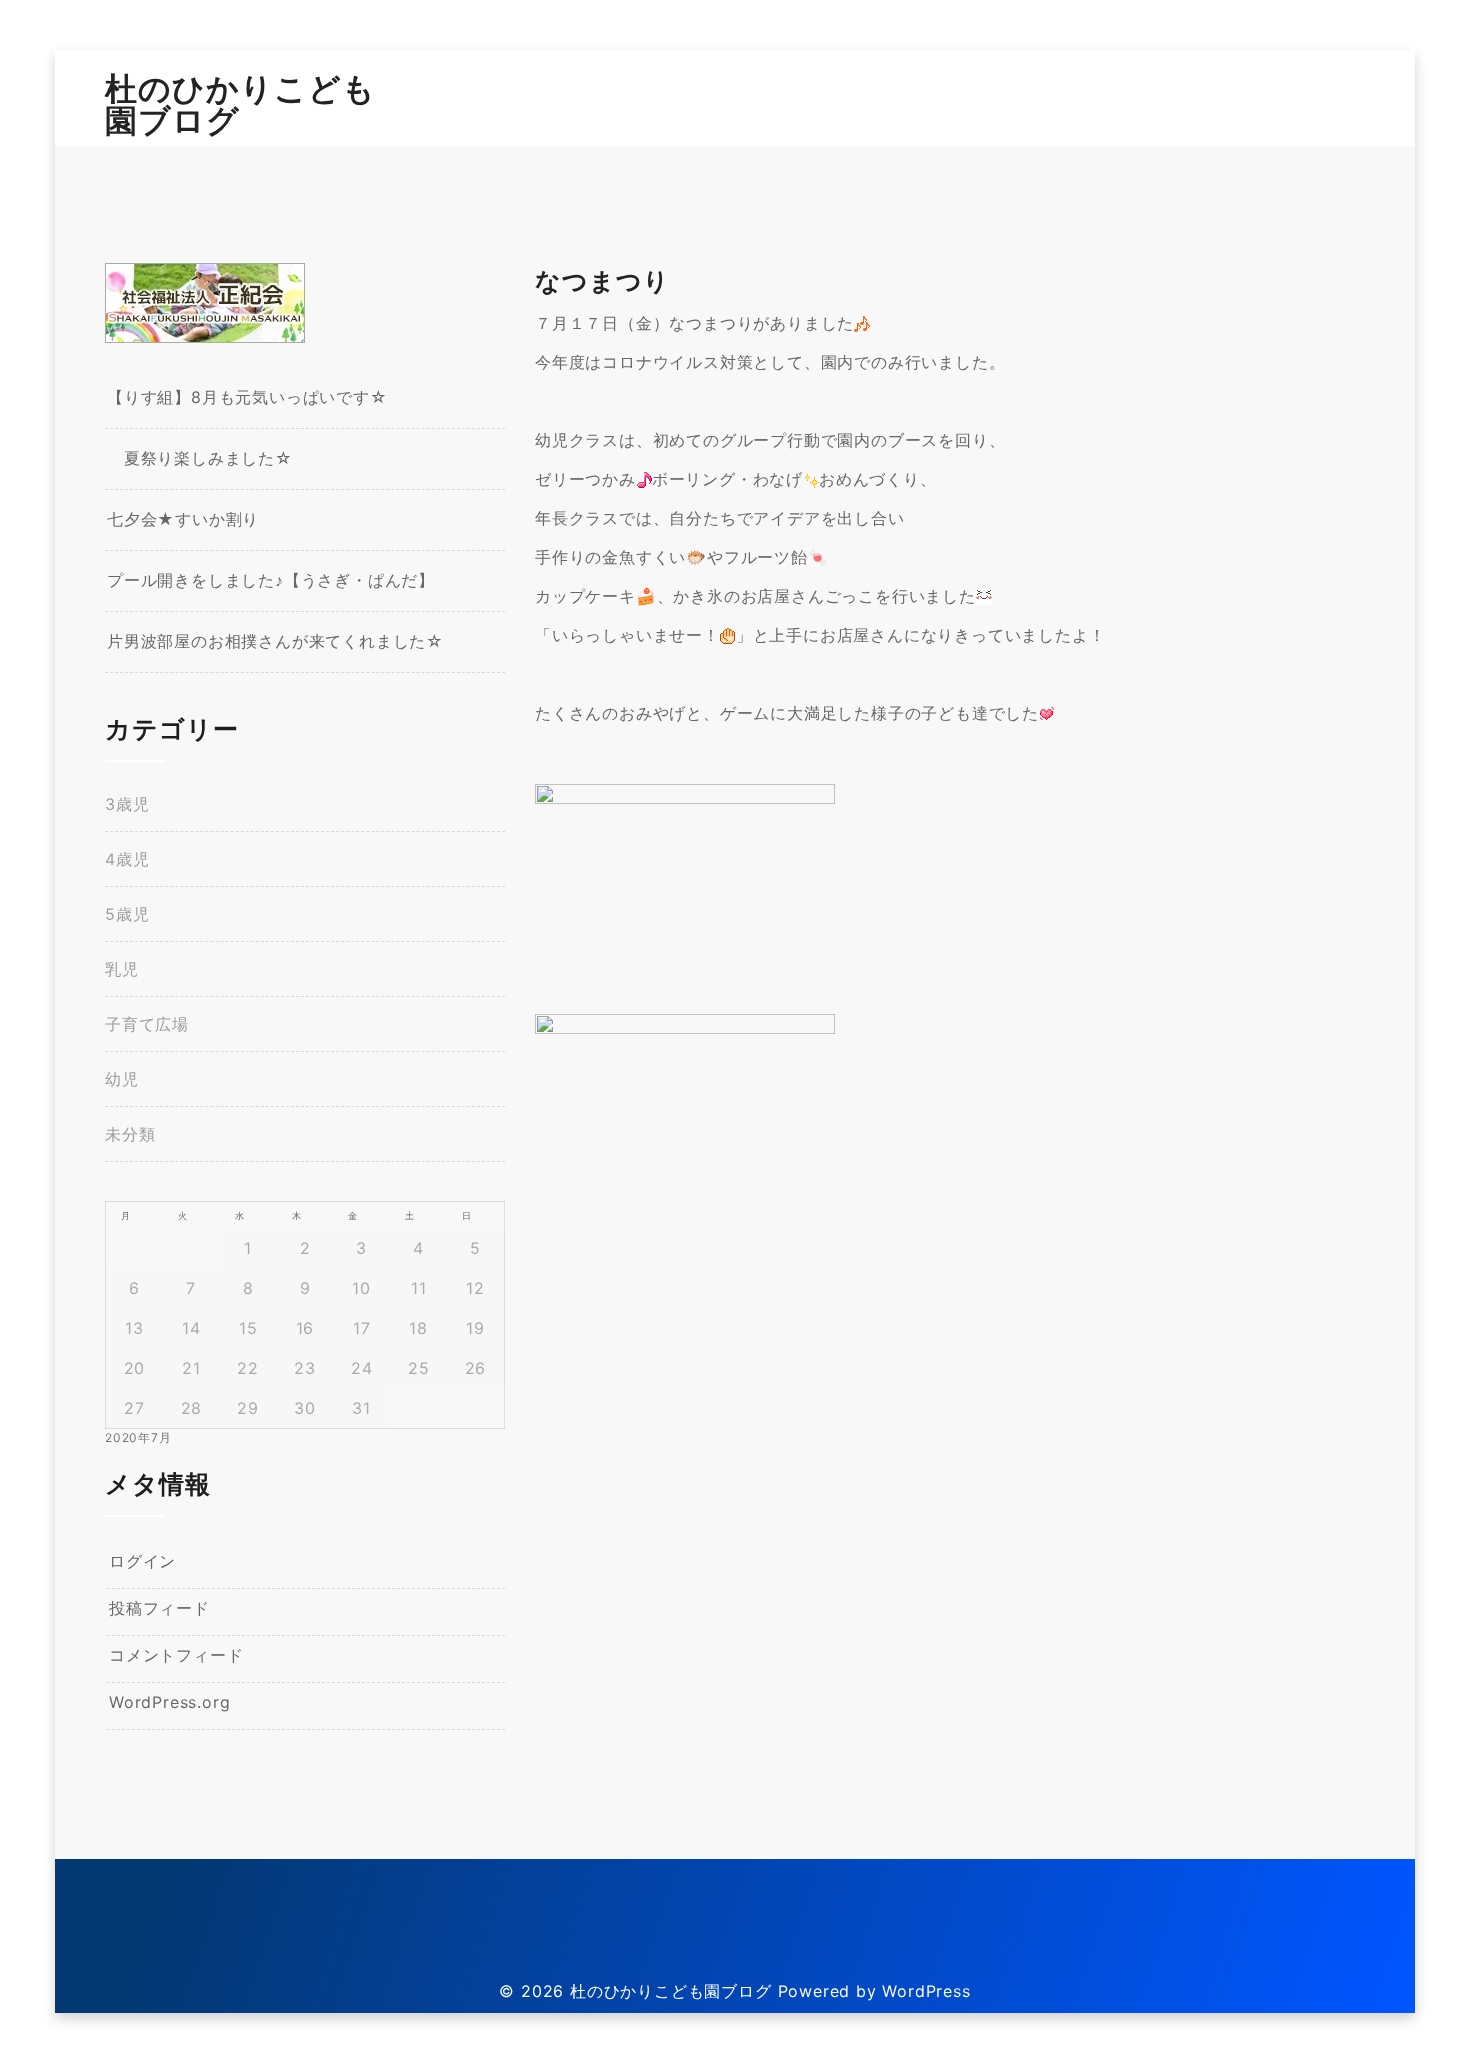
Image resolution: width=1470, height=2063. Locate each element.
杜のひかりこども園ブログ (240, 104)
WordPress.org (169, 1702)
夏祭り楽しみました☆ (200, 458)
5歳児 (127, 914)
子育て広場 (147, 1024)
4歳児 (127, 859)
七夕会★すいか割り (183, 519)
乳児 (122, 969)
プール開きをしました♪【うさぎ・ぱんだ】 (271, 580)
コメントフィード (176, 1655)
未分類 (130, 1134)
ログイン (142, 1561)
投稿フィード (159, 1608)
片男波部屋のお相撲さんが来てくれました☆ (275, 641)
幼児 (122, 1079)
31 (361, 1408)
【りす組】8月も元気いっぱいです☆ (247, 397)
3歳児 (127, 804)
